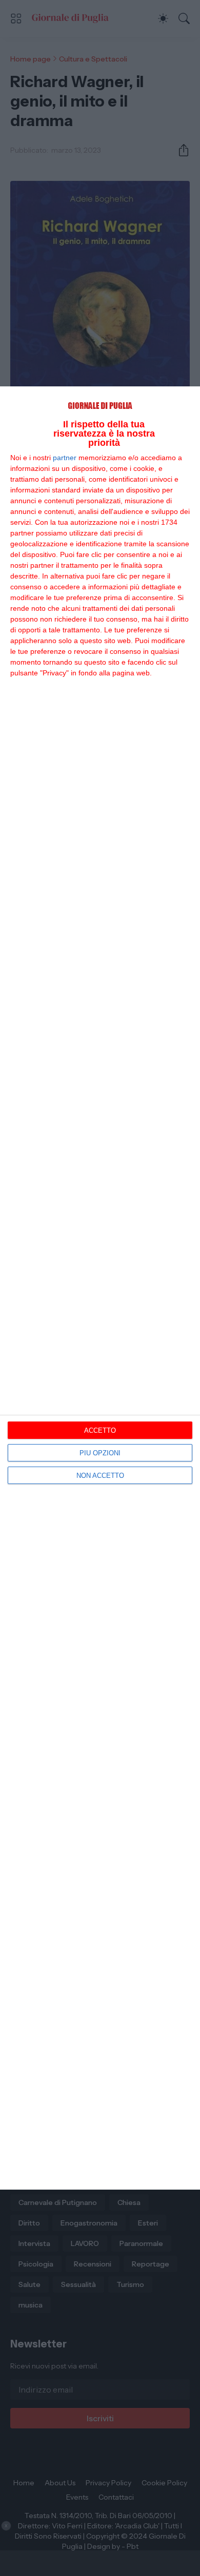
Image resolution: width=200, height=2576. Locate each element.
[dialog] (100, 1288)
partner (65, 458)
